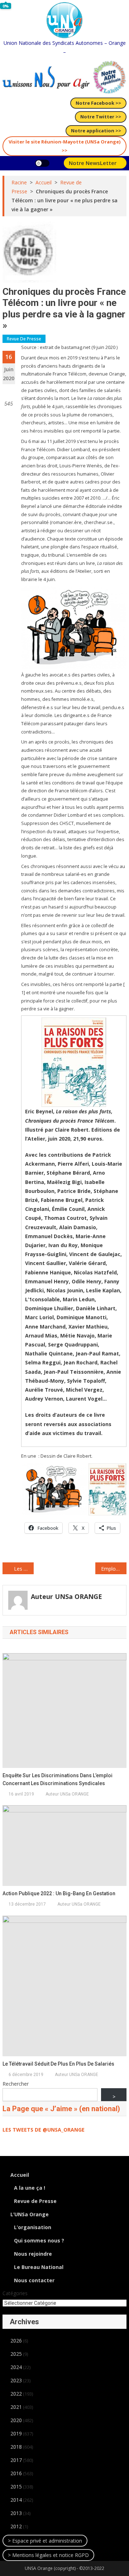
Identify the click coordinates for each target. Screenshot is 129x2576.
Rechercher (16, 2084)
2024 (16, 2367)
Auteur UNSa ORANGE (66, 1596)
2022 (16, 2394)
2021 (16, 2407)
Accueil (20, 2175)
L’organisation (33, 2227)
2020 (16, 2420)
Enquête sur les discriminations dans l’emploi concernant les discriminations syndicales (58, 1779)
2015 (16, 2487)
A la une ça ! (30, 2188)
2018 (16, 2447)
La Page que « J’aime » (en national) (61, 2109)
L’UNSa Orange (30, 2214)
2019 (16, 2433)
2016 (16, 2473)
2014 (16, 2500)
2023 (16, 2380)
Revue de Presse (24, 339)
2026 (16, 2341)
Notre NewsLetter (93, 163)
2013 (16, 2513)
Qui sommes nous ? (39, 2240)
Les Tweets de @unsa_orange (44, 2130)
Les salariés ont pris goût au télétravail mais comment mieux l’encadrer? (24, 1569)
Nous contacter (34, 2280)
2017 (16, 2460)
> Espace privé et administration (45, 2541)
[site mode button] (42, 163)
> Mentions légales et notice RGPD (48, 2555)
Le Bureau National (39, 2267)
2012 (16, 2526)
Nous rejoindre (33, 2254)
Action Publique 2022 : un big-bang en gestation (59, 1893)
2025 (16, 2354)
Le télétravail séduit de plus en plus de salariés (58, 2064)
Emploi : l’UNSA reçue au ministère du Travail (114, 1569)
